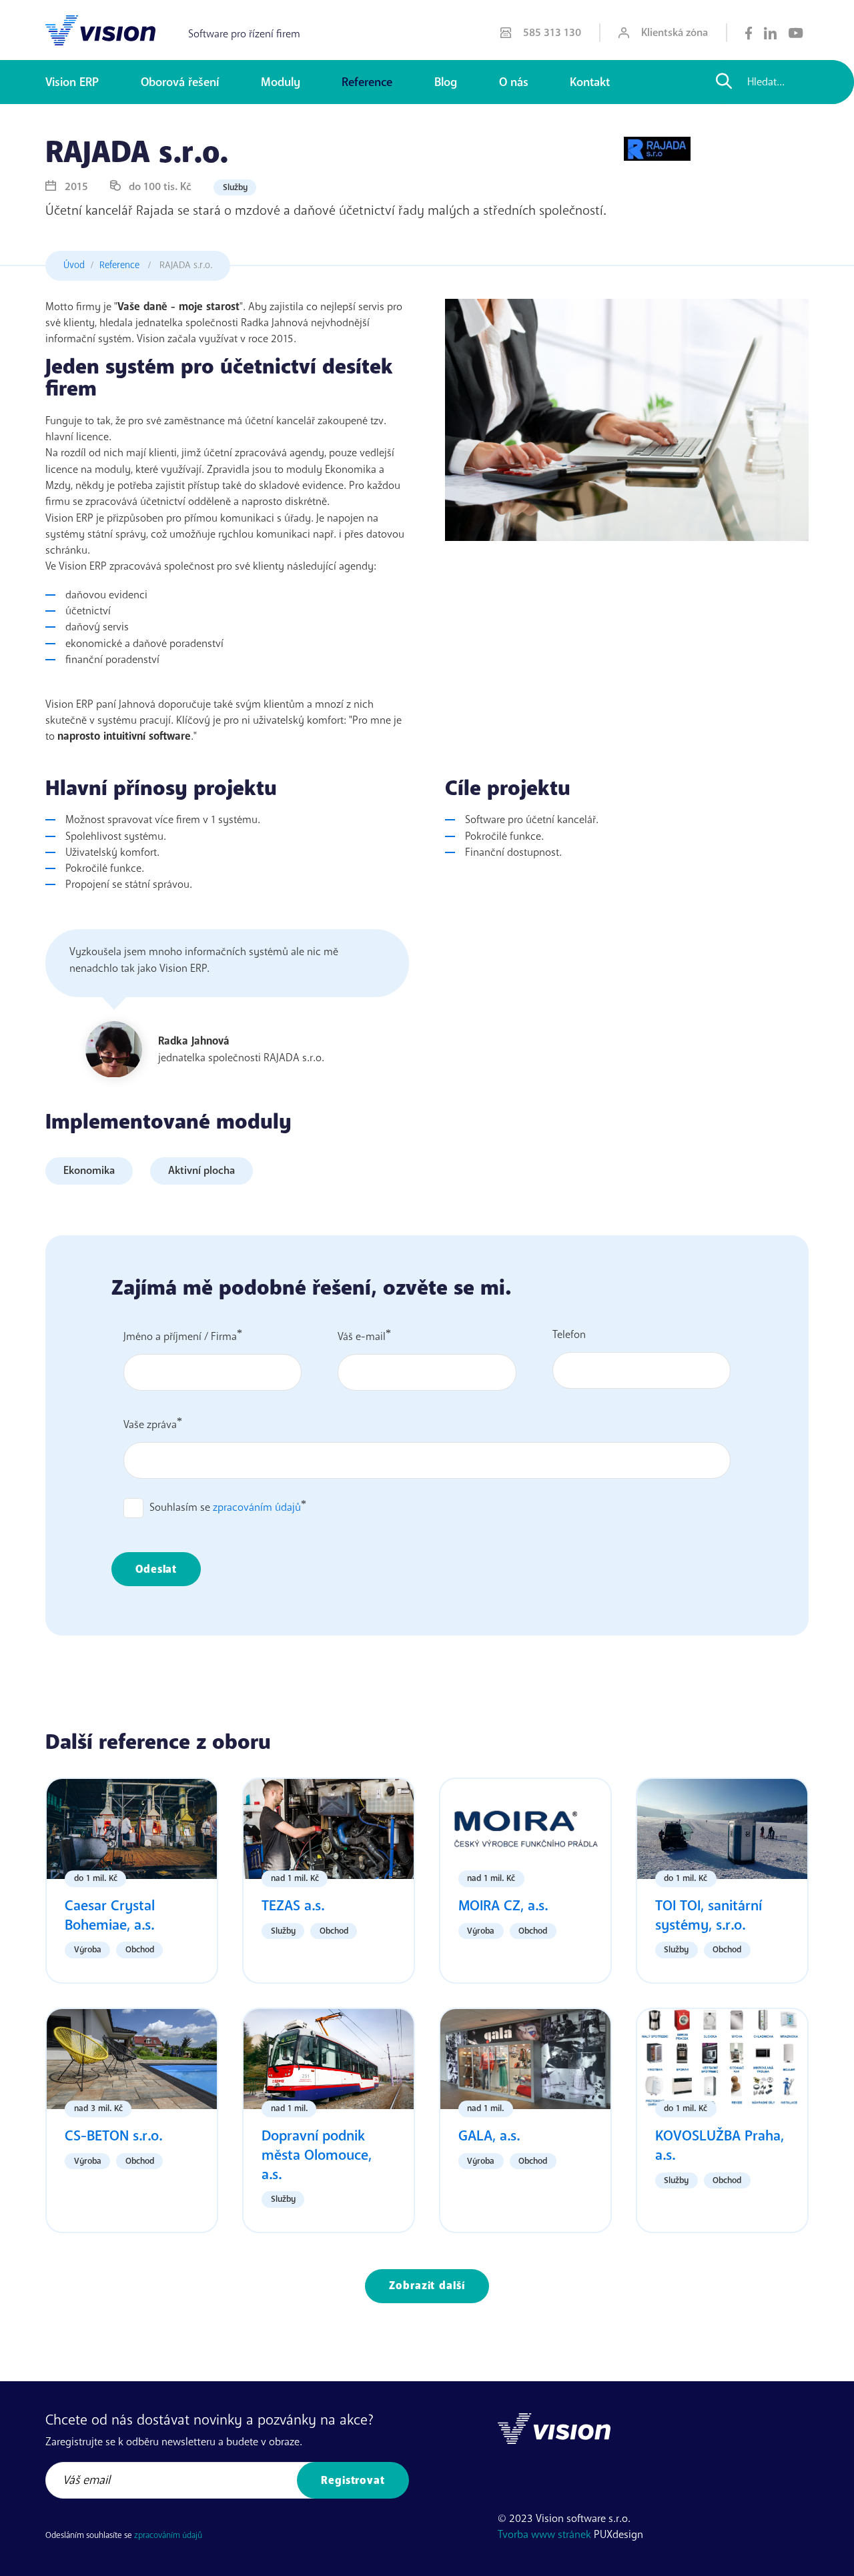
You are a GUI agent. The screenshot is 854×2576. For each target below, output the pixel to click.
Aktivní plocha (201, 1171)
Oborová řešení (180, 82)
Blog (446, 82)
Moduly (281, 82)
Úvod (74, 265)
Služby (235, 187)
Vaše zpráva (150, 1425)
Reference (367, 82)
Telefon (569, 1335)
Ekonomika (89, 1171)
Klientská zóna (675, 33)
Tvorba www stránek (544, 2535)
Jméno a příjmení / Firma (180, 1337)
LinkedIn (770, 33)
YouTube (796, 33)
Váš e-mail (362, 1337)
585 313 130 (552, 33)
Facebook (749, 33)
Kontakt (590, 82)
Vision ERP (72, 82)
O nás (514, 82)
